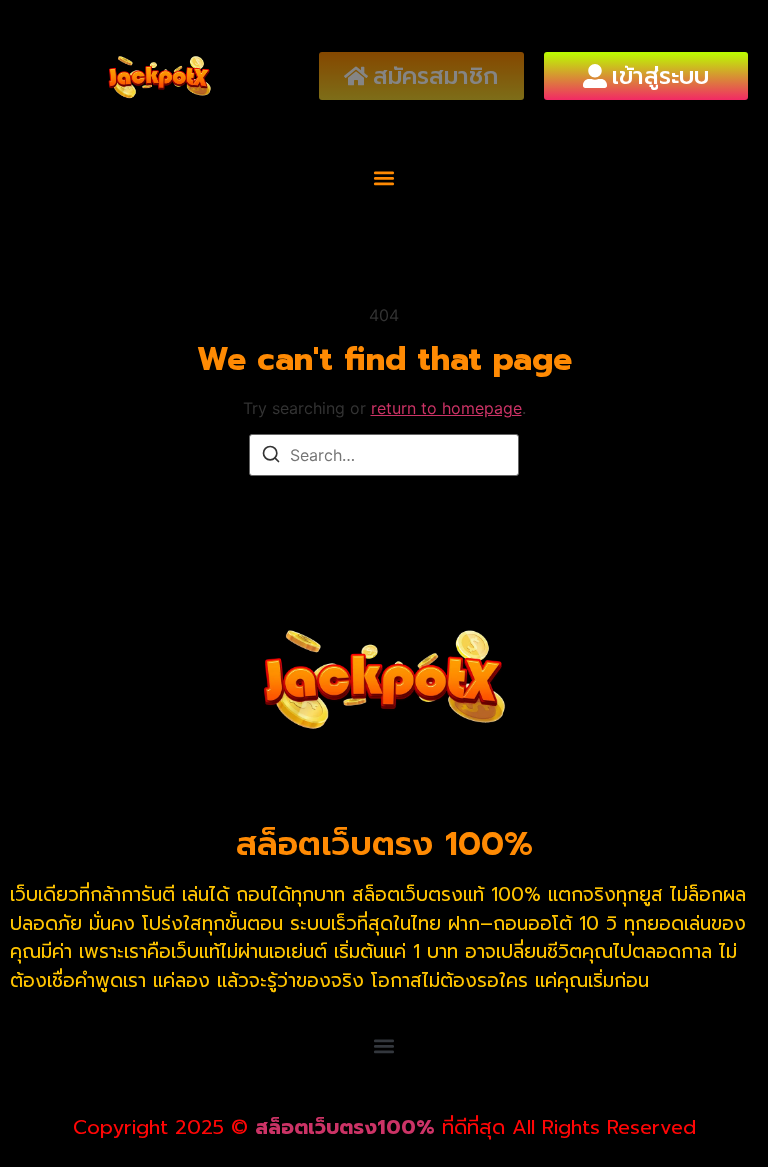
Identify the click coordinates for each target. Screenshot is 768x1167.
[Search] (271, 457)
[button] (384, 178)
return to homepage (446, 408)
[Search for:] (384, 455)
